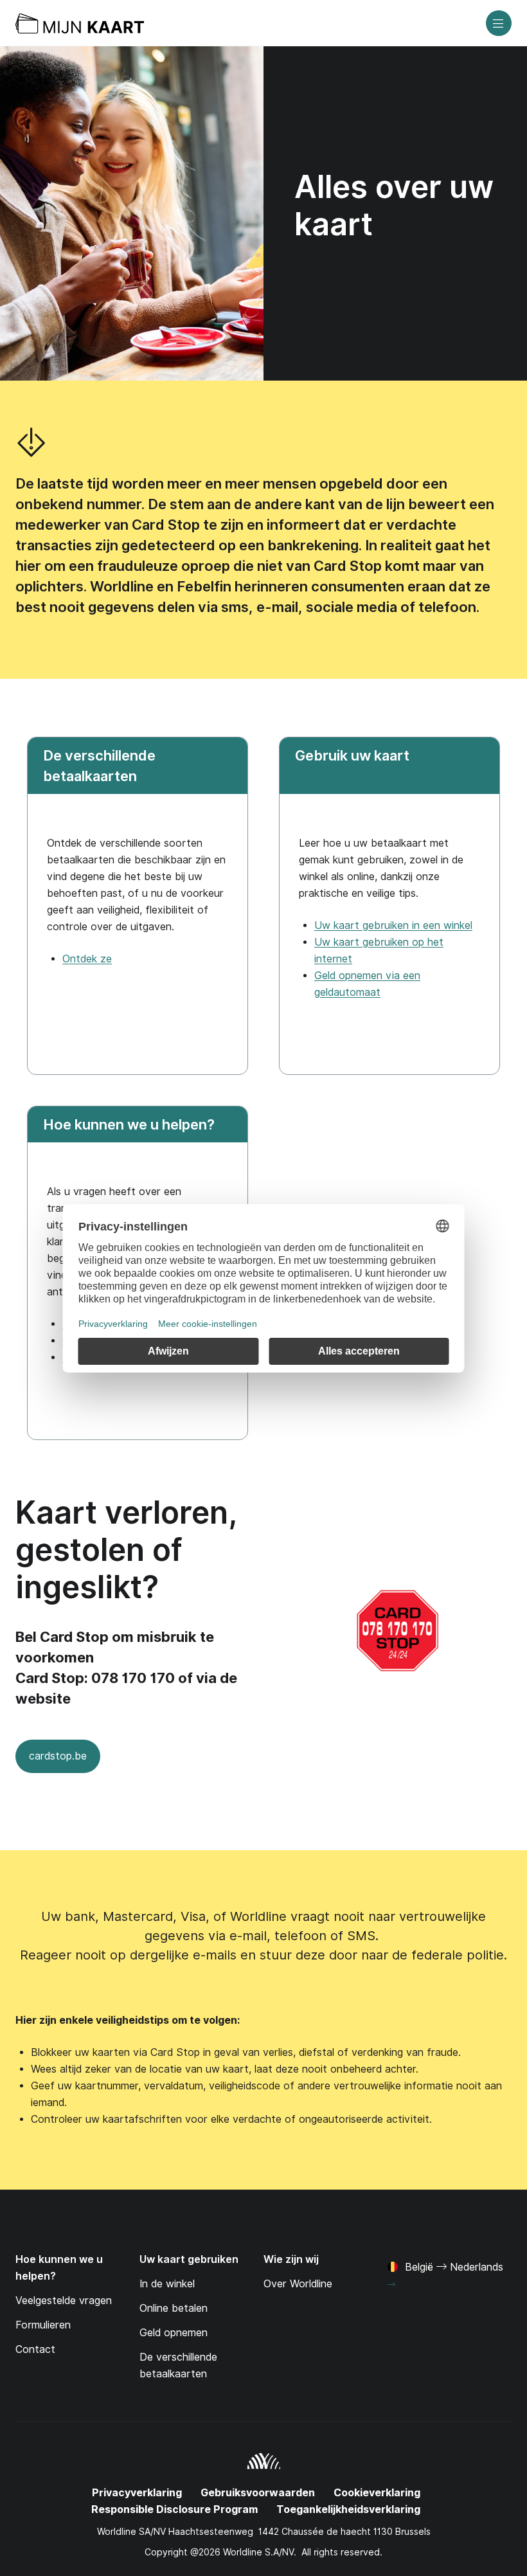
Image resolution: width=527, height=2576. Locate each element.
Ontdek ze (87, 959)
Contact (35, 2349)
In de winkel (167, 2284)
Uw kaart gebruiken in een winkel (393, 925)
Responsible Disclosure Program (174, 2509)
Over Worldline (298, 2284)
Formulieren (43, 2325)
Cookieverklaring (377, 2493)
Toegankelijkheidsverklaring (348, 2509)
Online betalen (174, 2308)
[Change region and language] (391, 2285)
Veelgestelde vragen (64, 2301)
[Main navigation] (499, 23)
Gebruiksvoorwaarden (258, 2493)
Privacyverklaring (137, 2493)
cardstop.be (51, 1761)
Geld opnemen (174, 2333)
